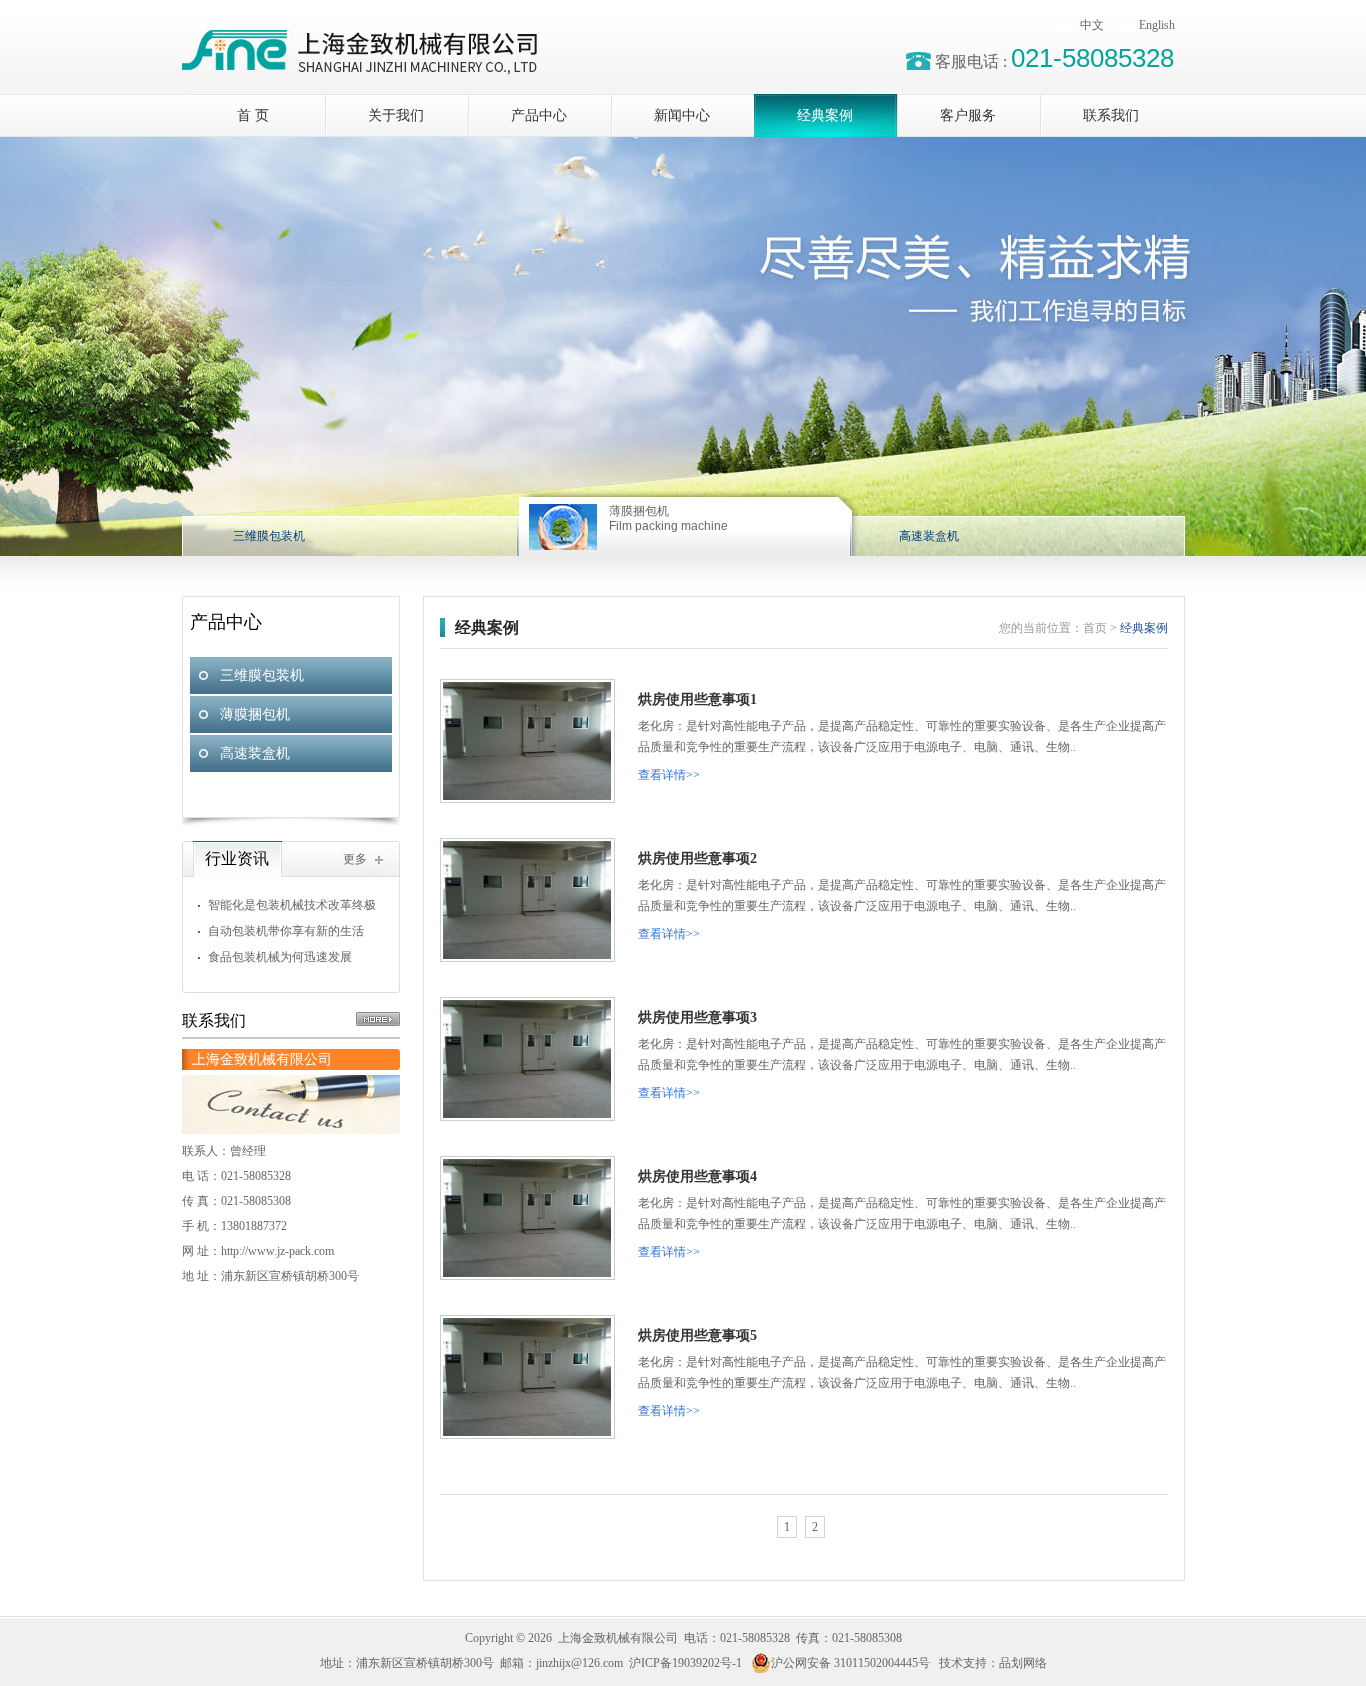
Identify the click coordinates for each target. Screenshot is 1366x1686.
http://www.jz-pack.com (277, 1251)
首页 (1095, 628)
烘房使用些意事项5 (697, 1335)
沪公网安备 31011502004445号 (850, 1663)
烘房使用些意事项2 (697, 858)
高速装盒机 (255, 753)
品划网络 (1023, 1663)
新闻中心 (682, 115)
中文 (1092, 25)
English (1157, 25)
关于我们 (396, 115)
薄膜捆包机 (255, 714)
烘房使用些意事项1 (697, 699)
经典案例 (825, 115)
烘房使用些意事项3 (697, 1017)
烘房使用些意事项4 (697, 1176)
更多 (355, 859)
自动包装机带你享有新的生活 (286, 931)
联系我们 (1111, 115)
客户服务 (968, 115)
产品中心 (539, 115)
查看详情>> (669, 775)
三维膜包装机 (262, 675)
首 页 (253, 115)
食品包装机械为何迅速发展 (280, 957)
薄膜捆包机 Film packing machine (668, 518)
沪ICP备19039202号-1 (685, 1663)
